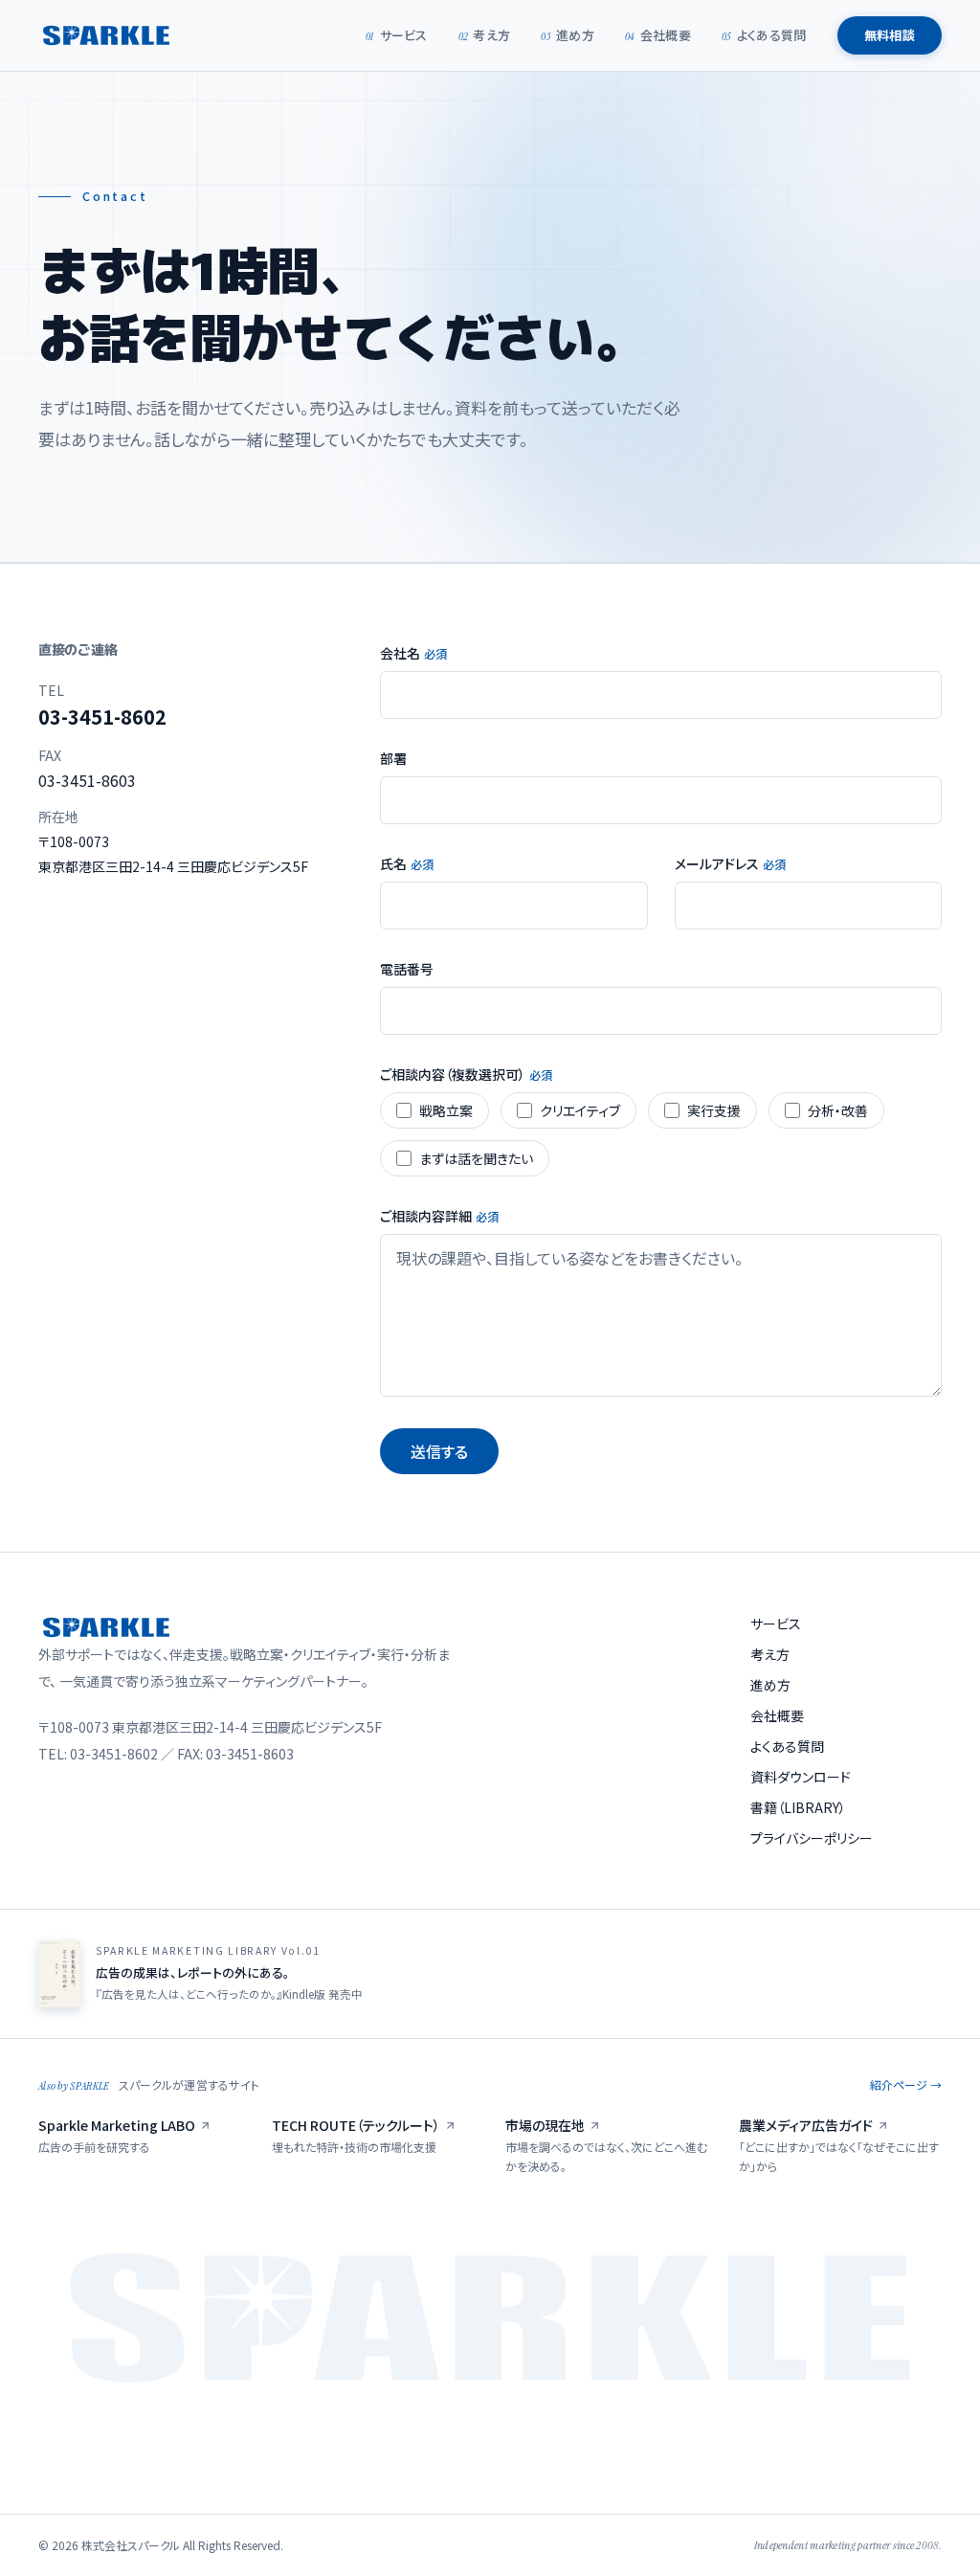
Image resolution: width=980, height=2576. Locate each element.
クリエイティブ (580, 1110)
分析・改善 (838, 1110)
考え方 (485, 35)
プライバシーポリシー (812, 1838)
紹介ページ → (906, 2085)
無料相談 (890, 35)
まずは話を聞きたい (476, 1158)
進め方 (568, 35)
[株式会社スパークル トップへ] (106, 35)
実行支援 (714, 1110)
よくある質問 (764, 35)
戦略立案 (446, 1110)
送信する (439, 1451)
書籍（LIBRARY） (798, 1807)
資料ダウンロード (801, 1777)
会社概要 (658, 35)
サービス (397, 35)
